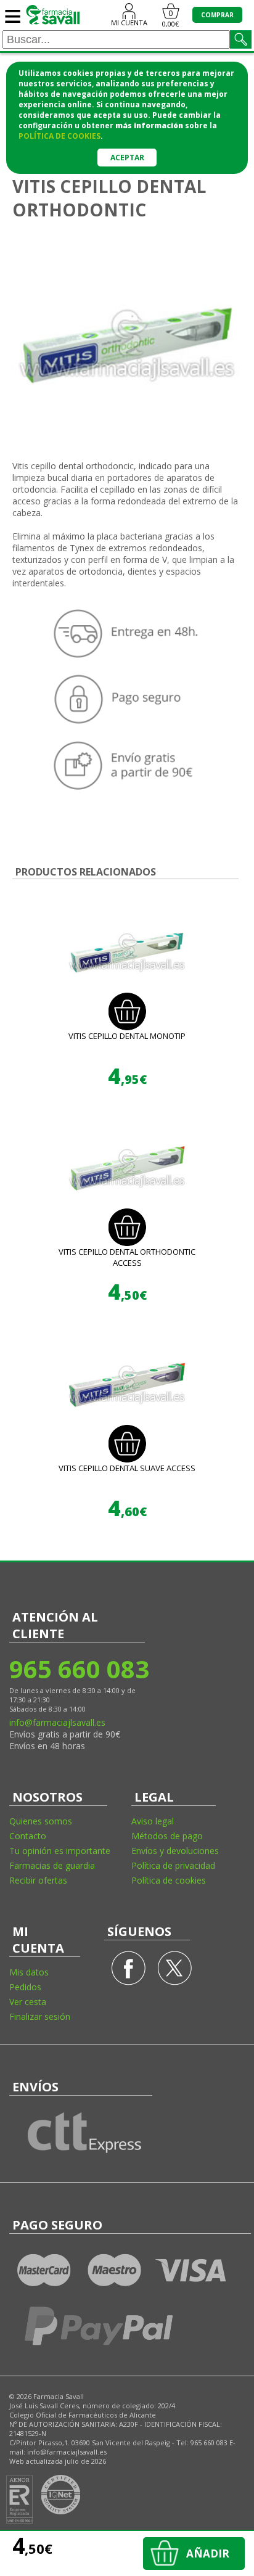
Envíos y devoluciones (175, 1851)
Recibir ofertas (38, 1880)
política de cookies (59, 136)
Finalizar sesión (40, 2016)
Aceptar (127, 158)
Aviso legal (153, 1821)
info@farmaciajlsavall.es (57, 1722)
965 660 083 (79, 1669)
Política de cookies (169, 1880)
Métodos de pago (167, 1836)
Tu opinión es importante (60, 1851)
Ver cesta (28, 2002)
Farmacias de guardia (52, 1865)
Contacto (28, 1836)
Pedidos (25, 1987)
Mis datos (29, 1972)
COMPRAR (217, 15)
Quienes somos (41, 1821)
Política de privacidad (173, 1865)
